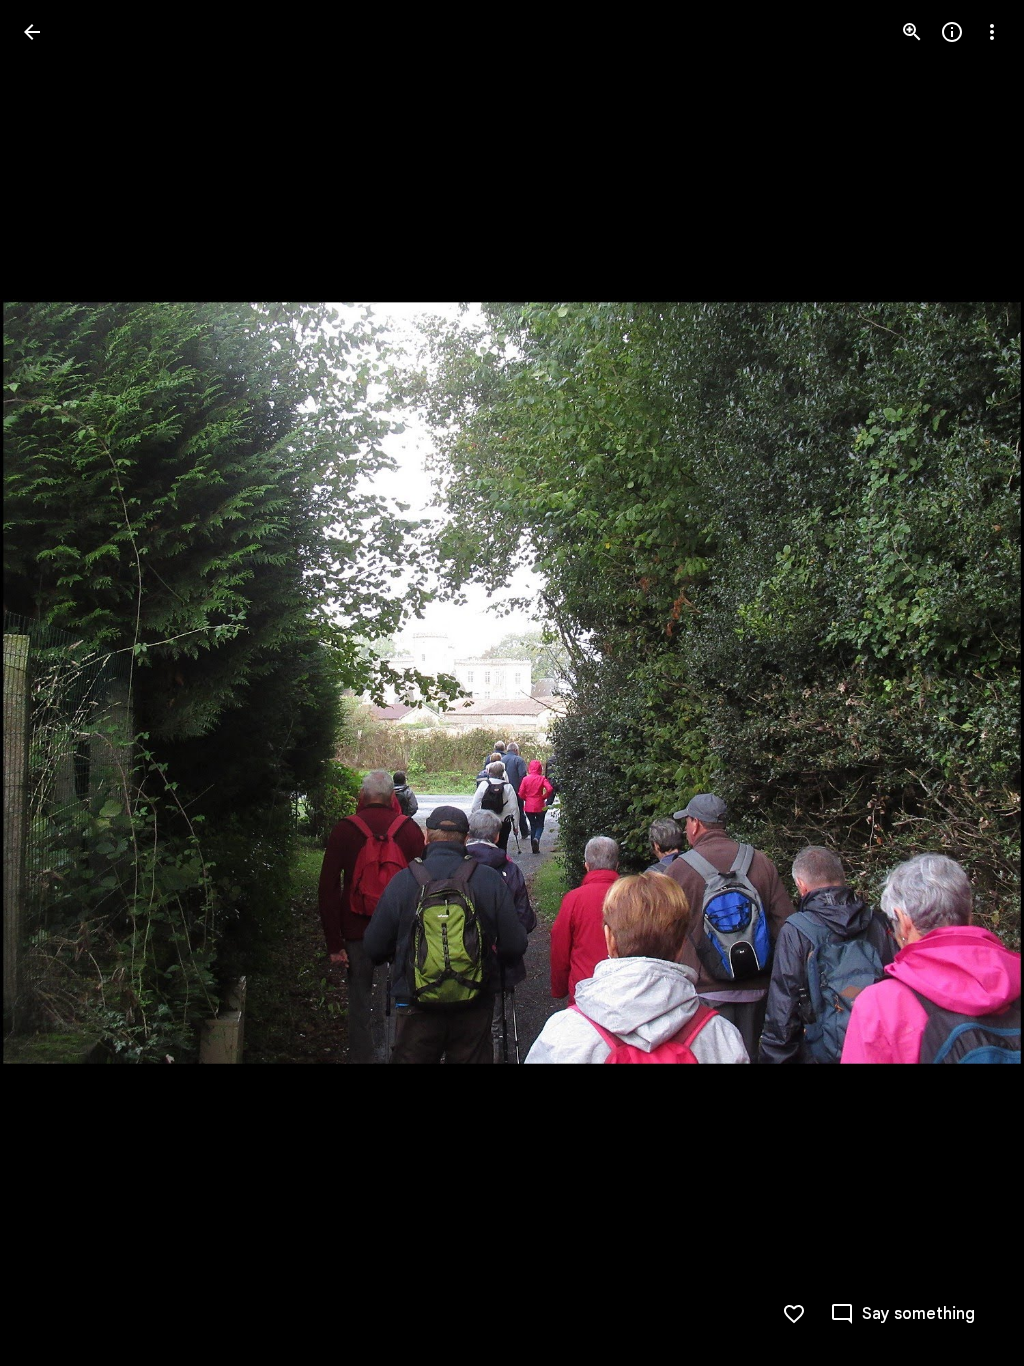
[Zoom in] (912, 32)
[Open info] (952, 32)
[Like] (794, 1314)
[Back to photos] (32, 32)
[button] (56, 683)
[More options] (992, 32)
